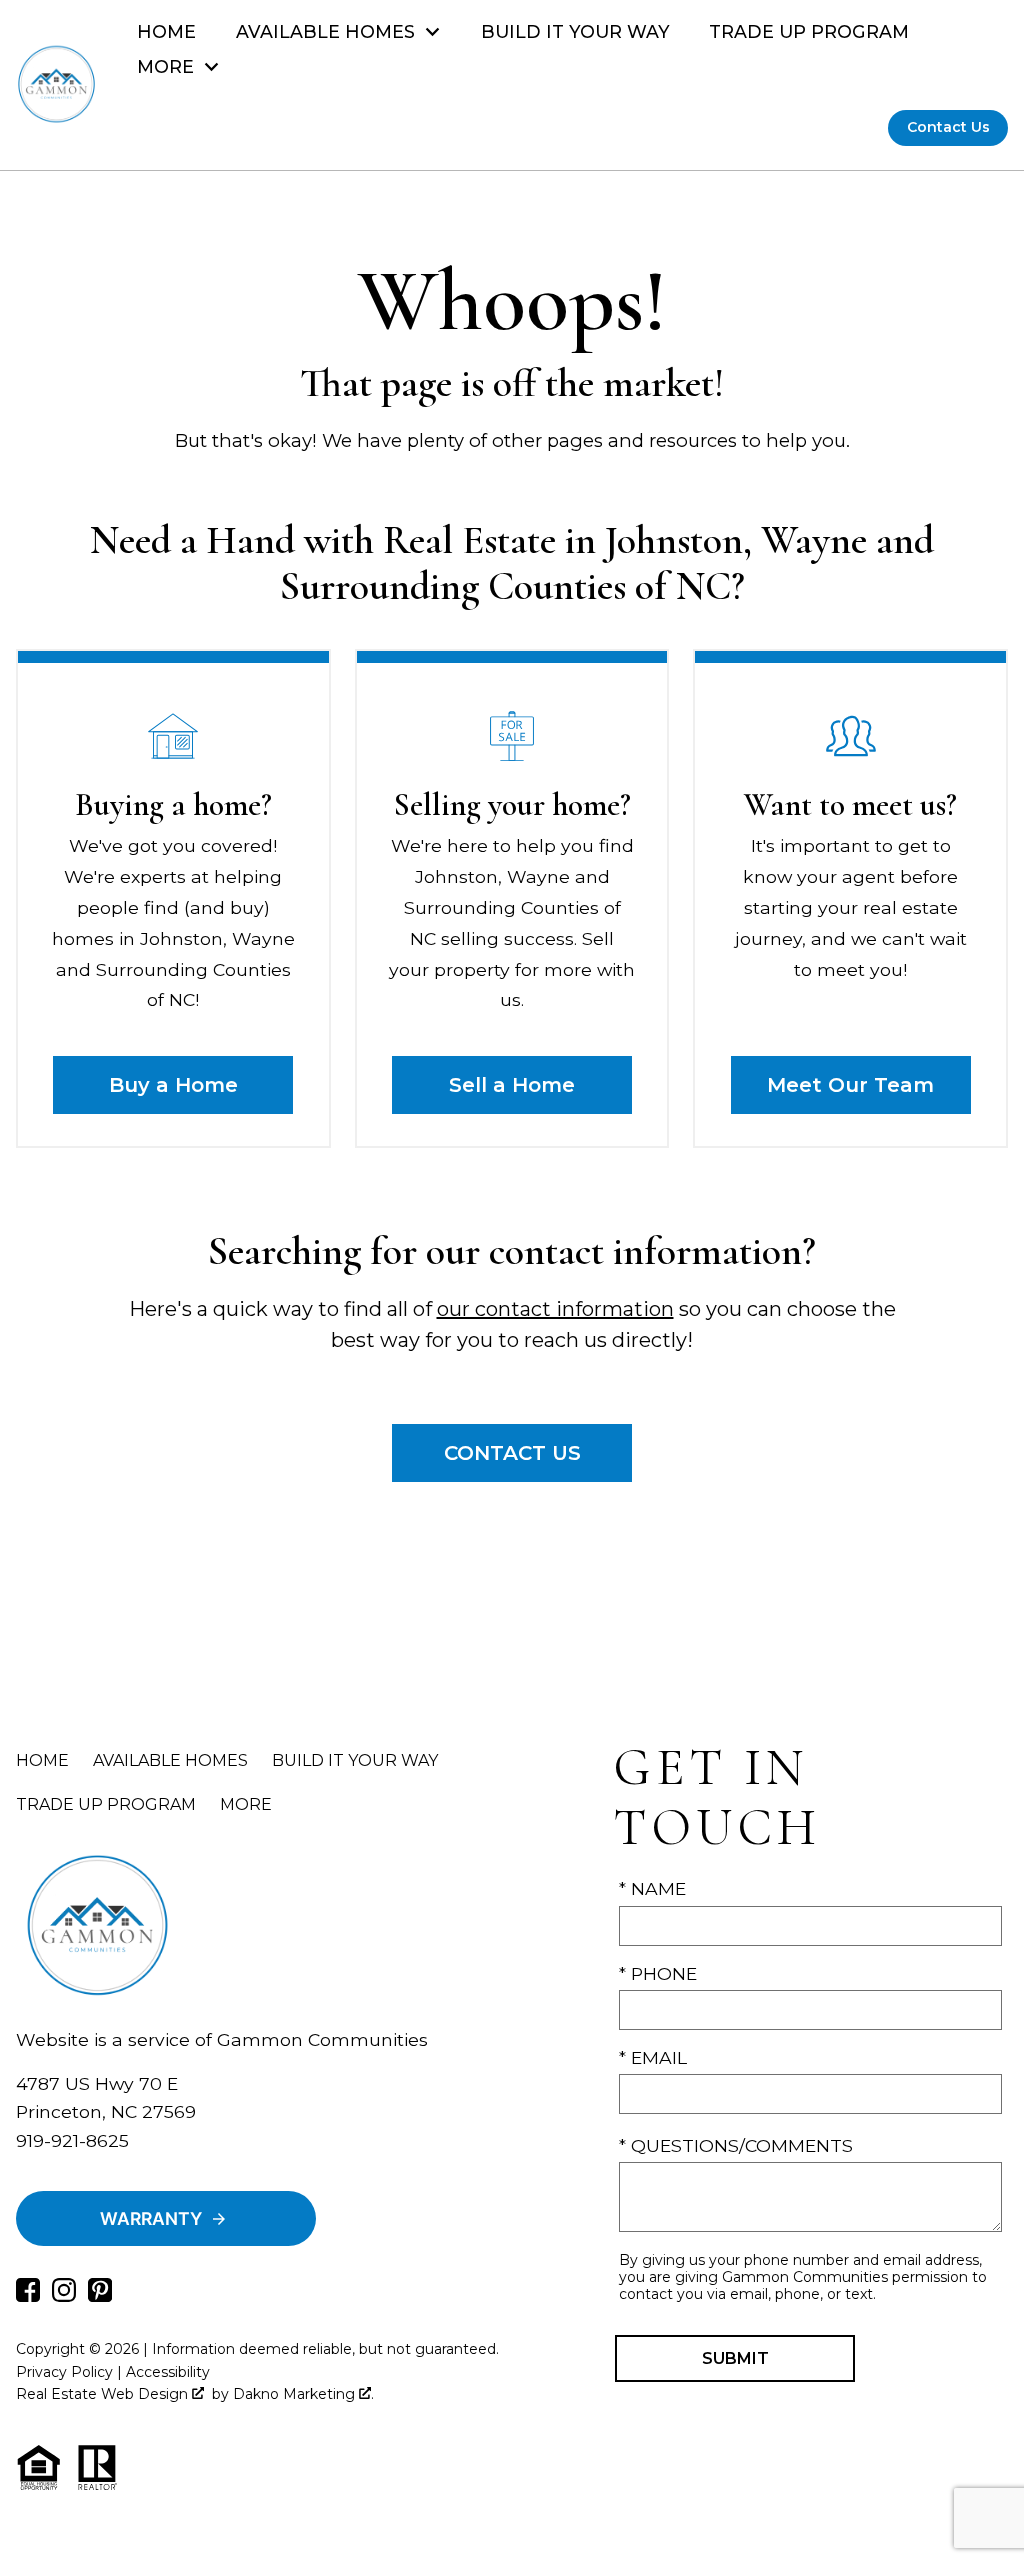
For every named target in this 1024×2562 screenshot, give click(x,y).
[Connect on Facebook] (28, 2295)
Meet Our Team (850, 1085)
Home (166, 32)
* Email (653, 2057)
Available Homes (170, 1760)
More (246, 1804)
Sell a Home (512, 1085)
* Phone (658, 1973)
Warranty (151, 2218)
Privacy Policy (64, 2372)
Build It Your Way (575, 32)
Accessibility (168, 2372)
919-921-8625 (72, 2140)
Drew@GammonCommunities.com (173, 2168)
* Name (652, 1888)
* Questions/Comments (736, 2145)
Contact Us (948, 127)
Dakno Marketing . (303, 2394)
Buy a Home (173, 1085)
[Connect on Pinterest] (100, 2295)
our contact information (555, 1309)
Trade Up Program (809, 32)
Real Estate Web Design (104, 2394)
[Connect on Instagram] (64, 2295)
